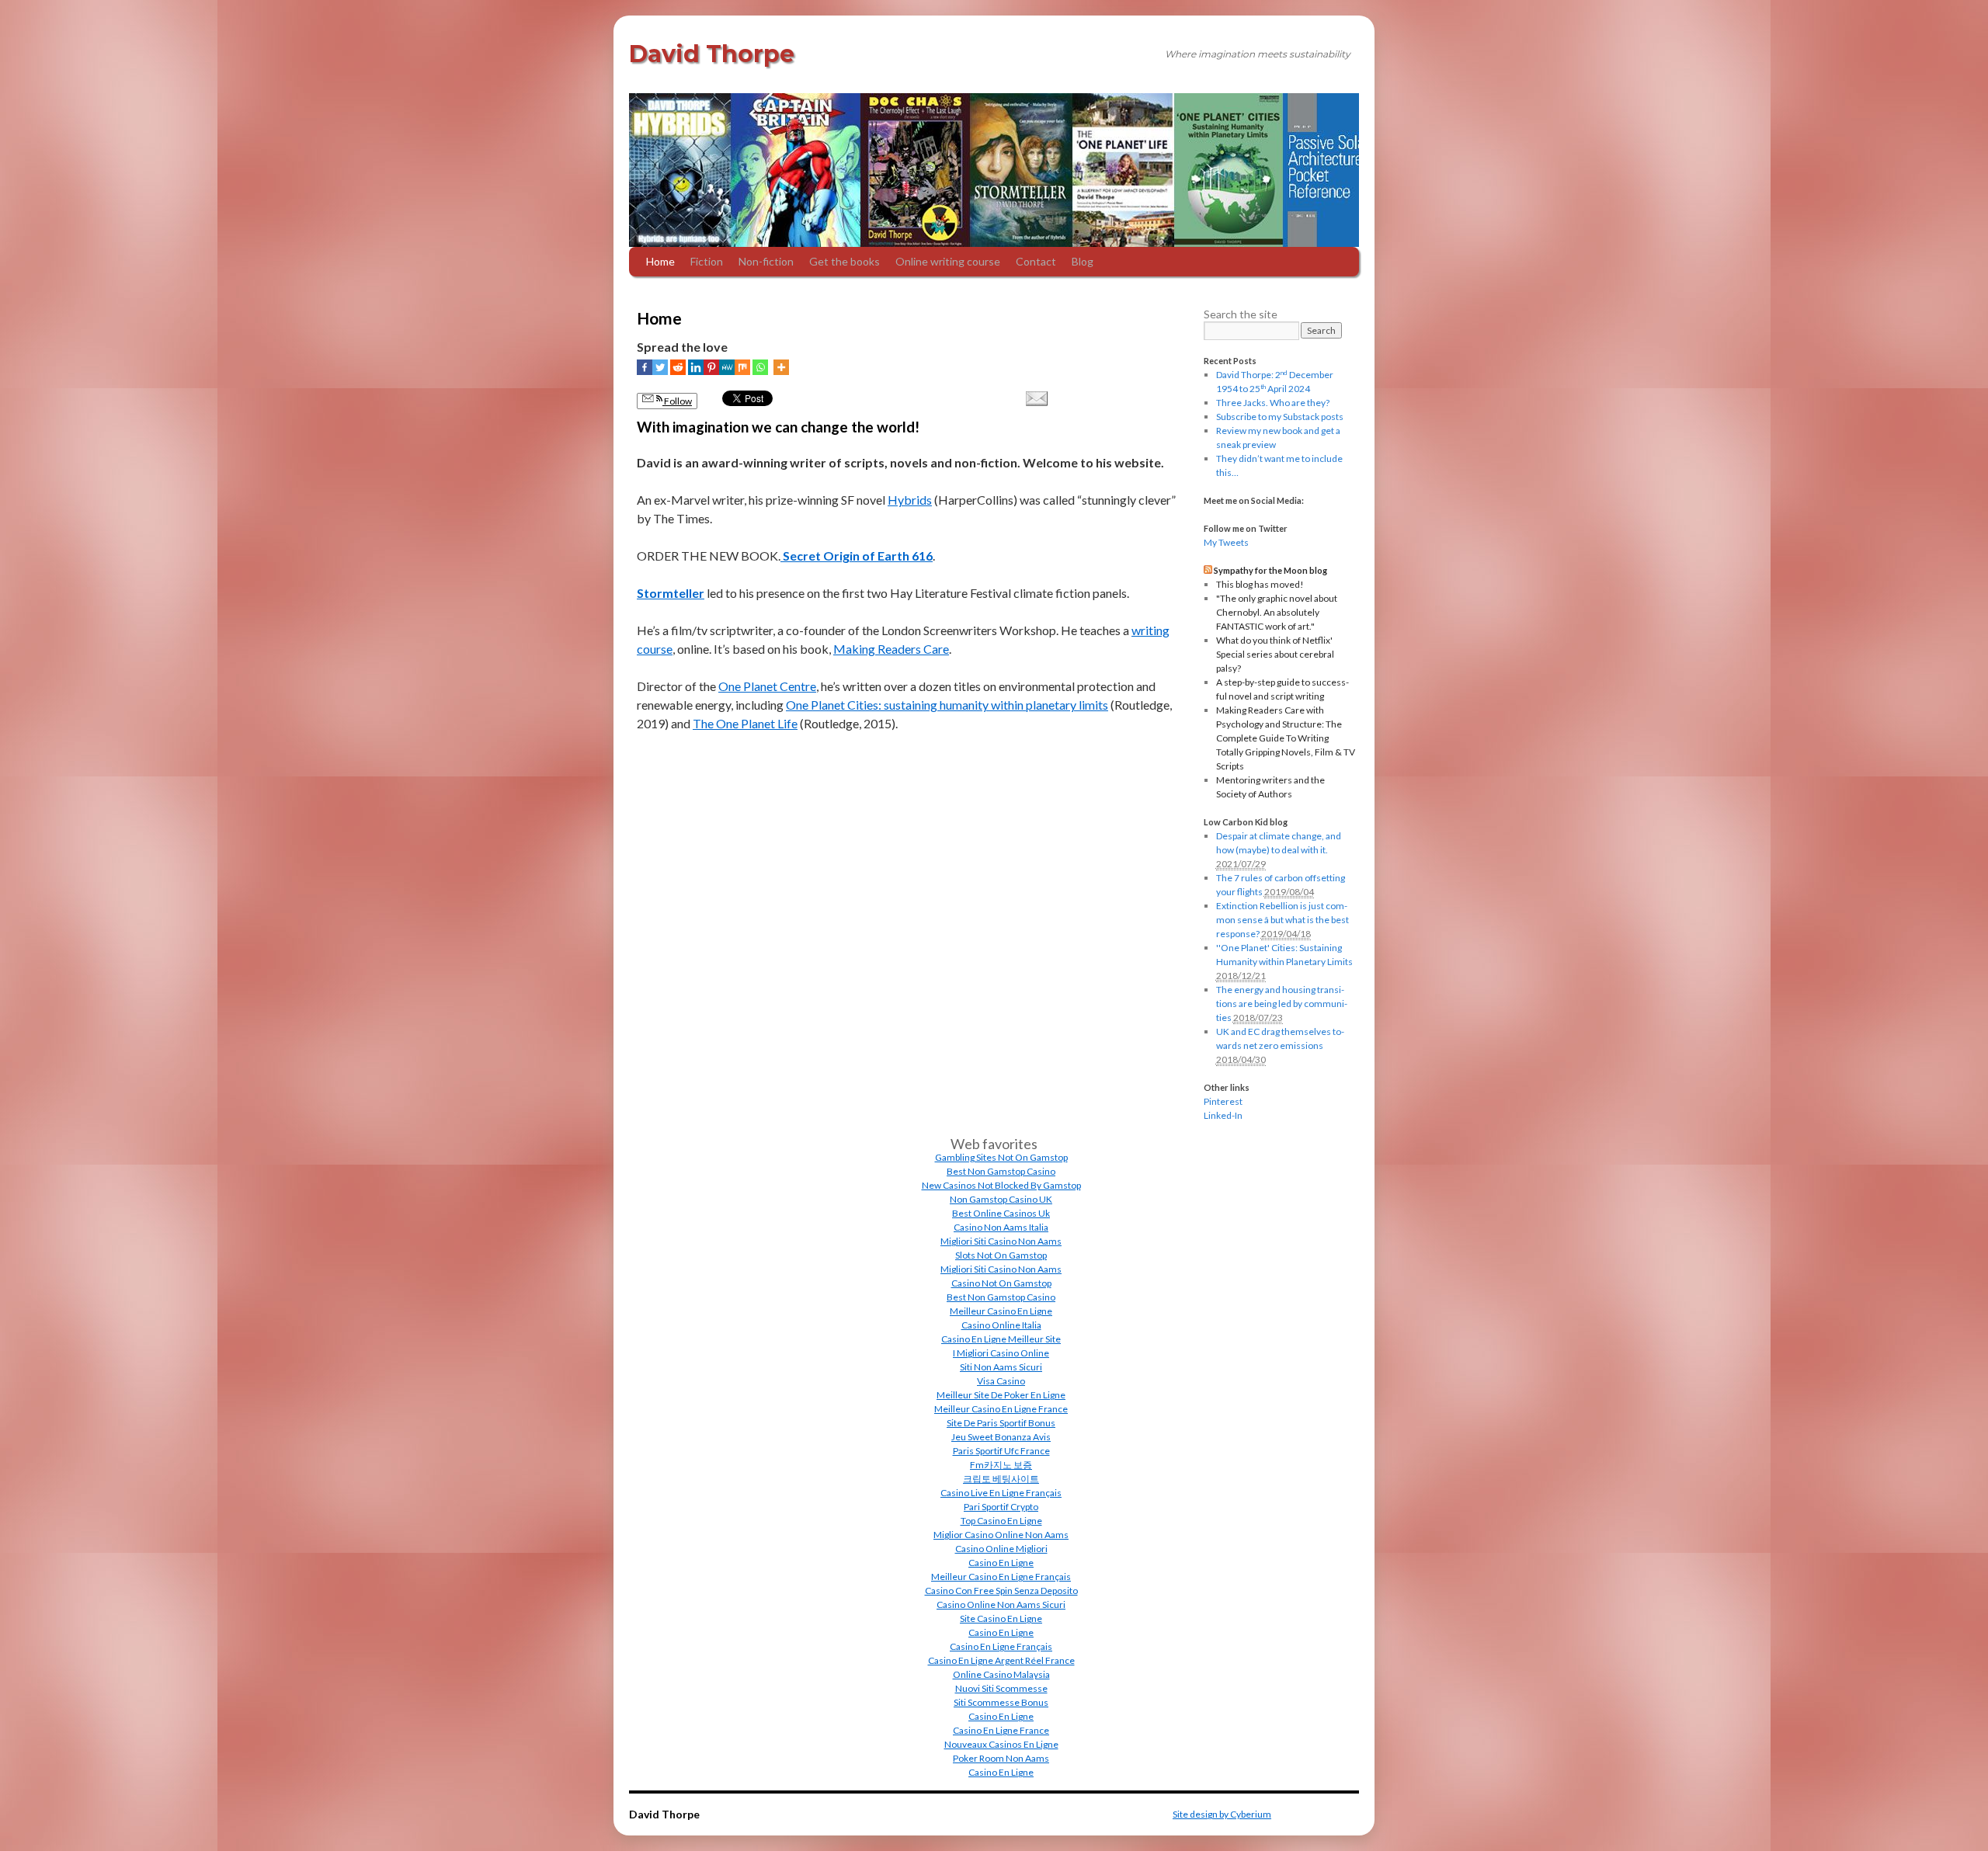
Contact (1036, 261)
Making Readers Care (891, 649)
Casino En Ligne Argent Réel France (1001, 1660)
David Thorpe (712, 54)
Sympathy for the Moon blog (1270, 570)
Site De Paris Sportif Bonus (1001, 1423)
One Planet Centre (767, 686)
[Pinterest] (711, 367)
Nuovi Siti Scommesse (1001, 1688)
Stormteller (671, 593)
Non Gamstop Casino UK (1001, 1199)
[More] (781, 367)
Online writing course (948, 261)
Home (660, 261)
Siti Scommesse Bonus (1001, 1702)
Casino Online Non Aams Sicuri (1001, 1604)
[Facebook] (645, 367)
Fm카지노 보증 (1001, 1465)
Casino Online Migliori (1001, 1549)
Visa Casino (1001, 1381)
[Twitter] (660, 367)
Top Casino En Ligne (1001, 1521)
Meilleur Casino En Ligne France (1001, 1409)
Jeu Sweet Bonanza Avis (1001, 1437)
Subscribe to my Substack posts (1280, 417)
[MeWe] (727, 367)
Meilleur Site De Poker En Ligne (1001, 1395)
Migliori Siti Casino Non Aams (1001, 1241)
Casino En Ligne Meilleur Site (1001, 1339)
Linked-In (1223, 1115)
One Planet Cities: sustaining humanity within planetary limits (947, 705)
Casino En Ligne (1001, 1563)
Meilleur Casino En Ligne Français (1001, 1577)
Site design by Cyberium (1222, 1814)
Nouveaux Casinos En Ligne (1001, 1744)
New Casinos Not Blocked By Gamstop (1001, 1185)
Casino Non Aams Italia (1001, 1227)
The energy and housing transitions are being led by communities (1282, 1004)
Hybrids (910, 500)
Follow (677, 401)
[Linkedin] (696, 367)
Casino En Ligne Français (1001, 1646)
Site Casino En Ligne (1001, 1618)
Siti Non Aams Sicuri (1001, 1367)
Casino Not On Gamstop (1001, 1283)
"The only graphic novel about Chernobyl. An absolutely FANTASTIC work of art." (1277, 612)
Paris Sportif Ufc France (1001, 1451)
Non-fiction (766, 261)
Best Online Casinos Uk (1001, 1213)
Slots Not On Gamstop (1001, 1255)
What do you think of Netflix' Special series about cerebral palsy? (1275, 654)
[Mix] (742, 367)
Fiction (707, 261)
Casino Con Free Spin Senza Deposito (1001, 1591)
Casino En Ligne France (1001, 1730)
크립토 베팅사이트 (1001, 1479)
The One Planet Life (745, 723)
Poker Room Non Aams (1001, 1758)
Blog (1083, 261)
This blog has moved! (1260, 584)
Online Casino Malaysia (1001, 1674)
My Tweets (1226, 542)
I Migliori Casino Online (1001, 1353)
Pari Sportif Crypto (1001, 1507)
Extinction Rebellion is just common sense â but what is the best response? (1282, 920)
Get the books (845, 261)
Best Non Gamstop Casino (1001, 1171)
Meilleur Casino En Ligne (1001, 1311)
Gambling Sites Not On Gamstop (1001, 1157)
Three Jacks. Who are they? (1273, 403)
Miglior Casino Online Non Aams (1001, 1535)
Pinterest (1223, 1101)
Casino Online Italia (1001, 1325)
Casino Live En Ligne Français (1001, 1493)
